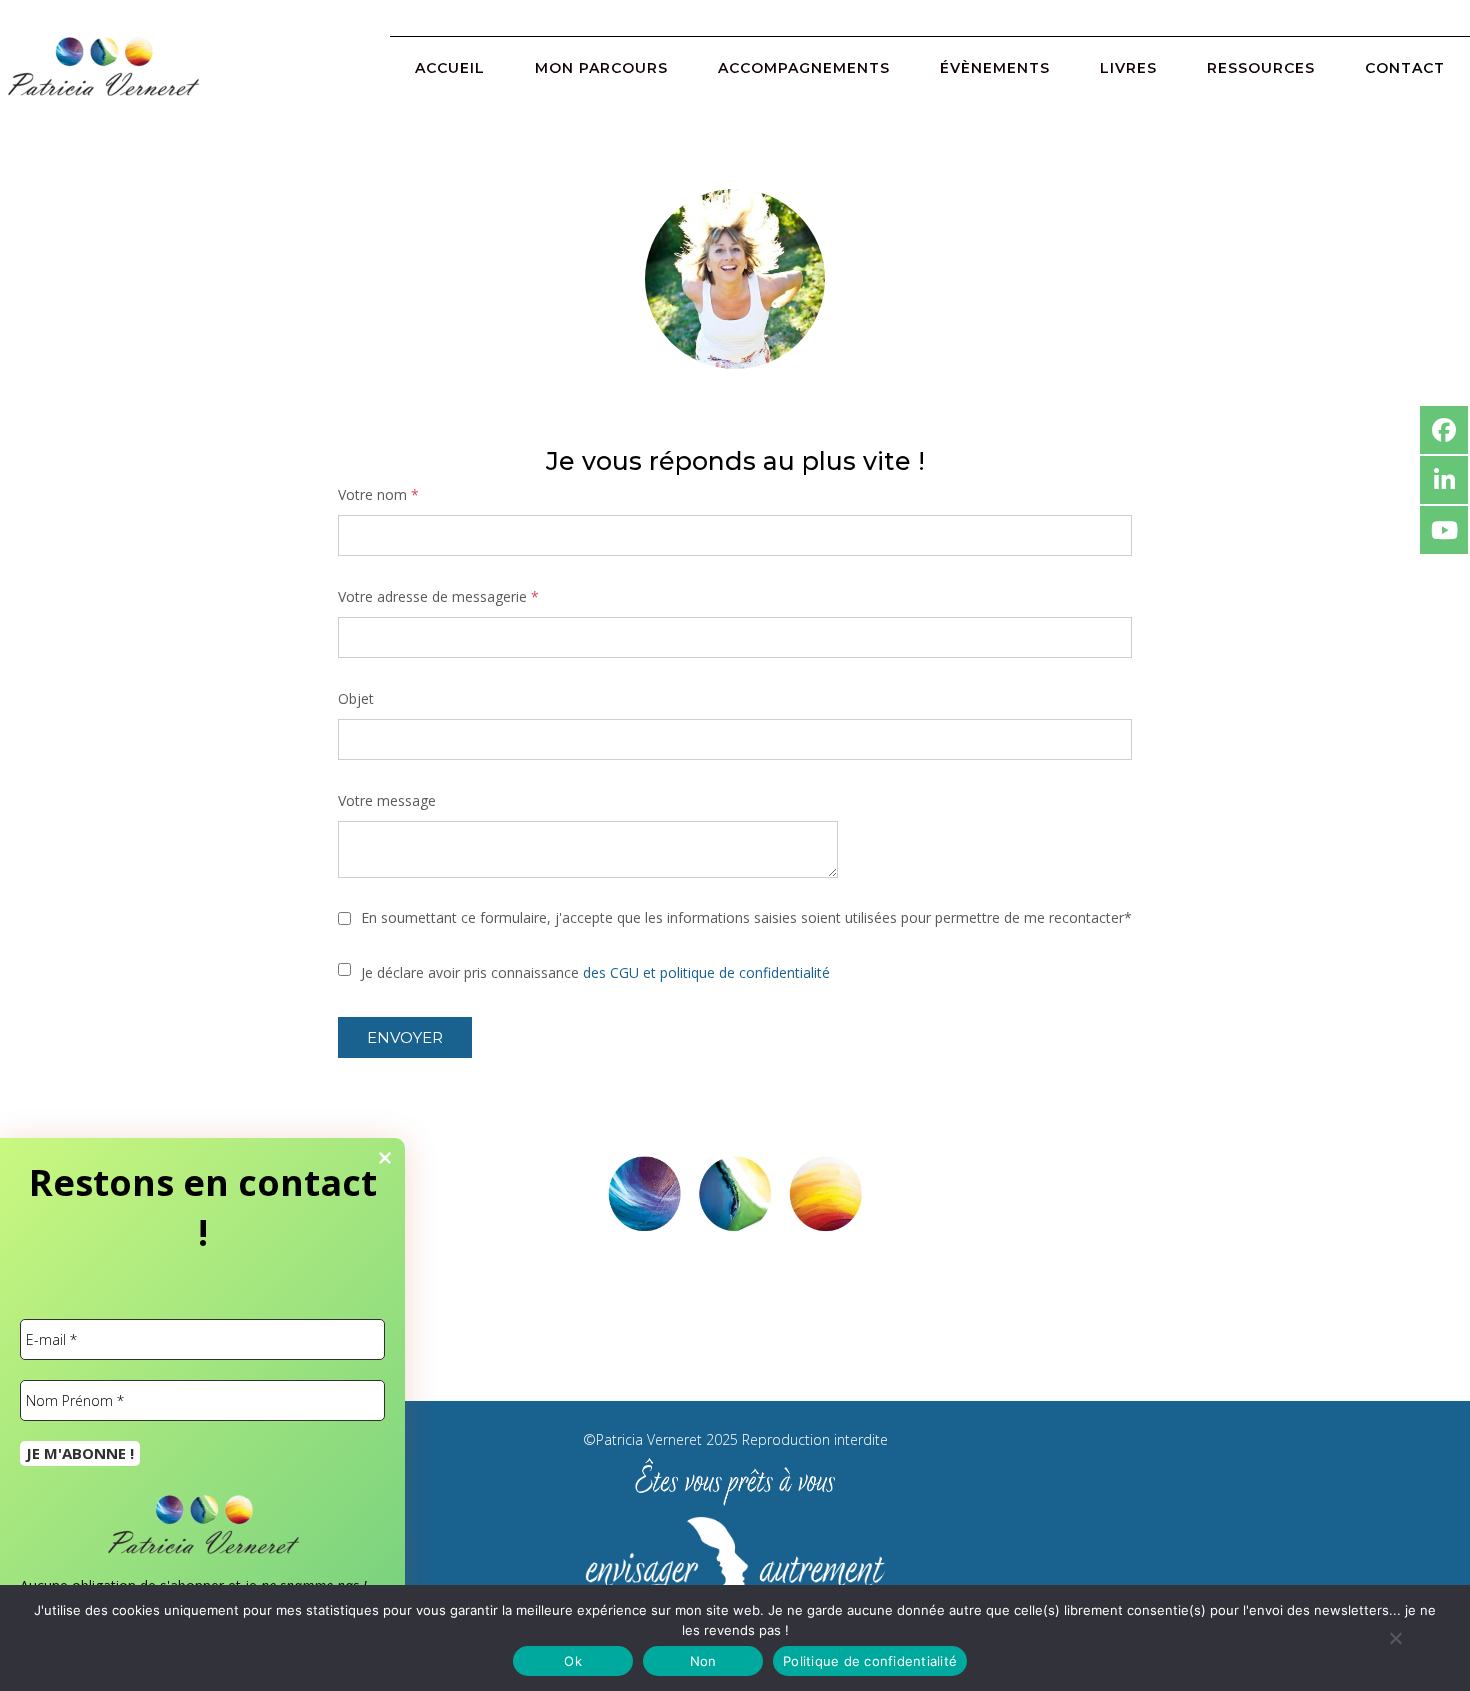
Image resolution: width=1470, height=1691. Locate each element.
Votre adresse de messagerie (438, 596)
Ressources (1261, 68)
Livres (1128, 68)
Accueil (450, 68)
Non (703, 1661)
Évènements (995, 68)
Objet (356, 698)
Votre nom (378, 494)
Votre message (387, 800)
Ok (573, 1661)
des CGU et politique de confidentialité (706, 972)
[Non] (1395, 1638)
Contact (1405, 68)
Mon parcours (601, 68)
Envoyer (405, 1037)
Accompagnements (804, 68)
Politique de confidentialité (870, 1661)
